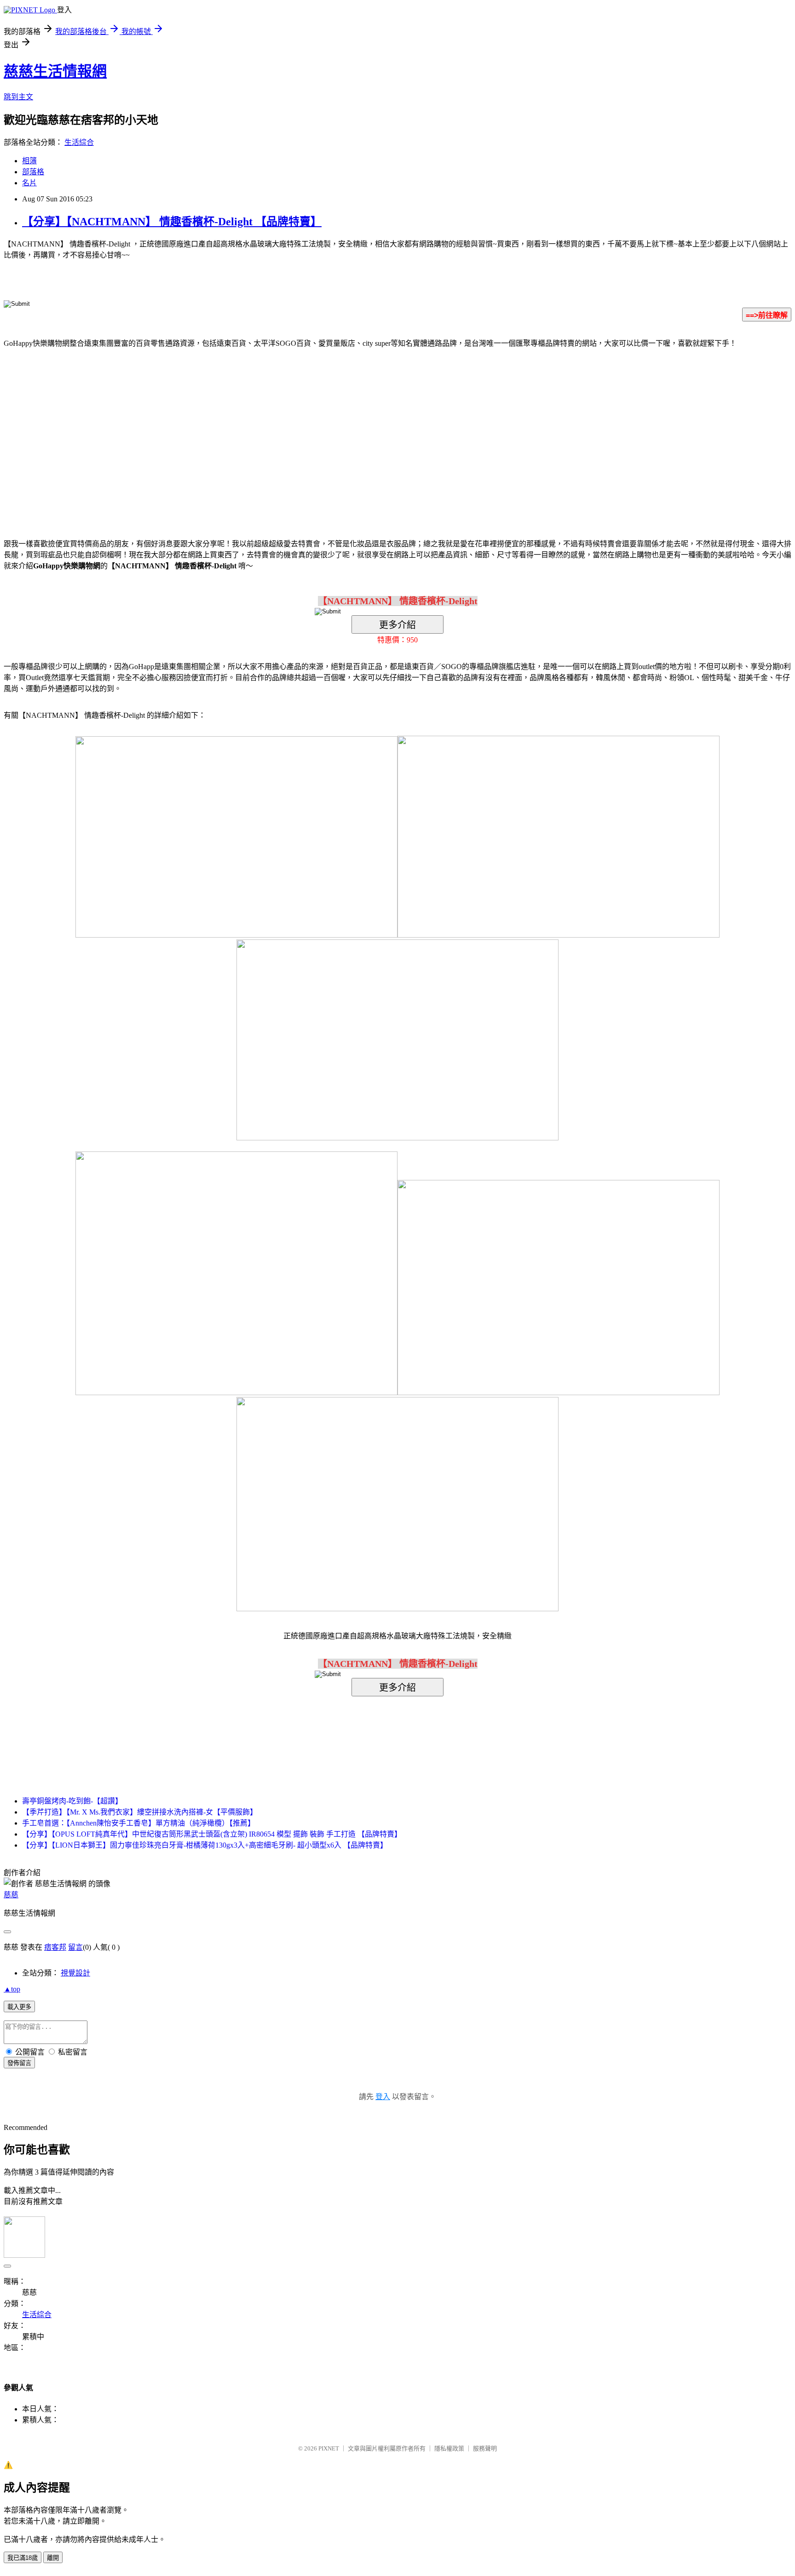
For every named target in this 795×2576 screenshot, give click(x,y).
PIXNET (329, 2448)
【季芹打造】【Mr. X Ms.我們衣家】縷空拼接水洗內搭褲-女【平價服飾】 (140, 1812)
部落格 (33, 172)
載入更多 (19, 2007)
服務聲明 (485, 2448)
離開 (53, 2558)
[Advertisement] (319, 429)
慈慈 (11, 1895)
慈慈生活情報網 (55, 71)
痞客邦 (55, 1947)
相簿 (29, 161)
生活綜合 (79, 142)
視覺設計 (75, 1973)
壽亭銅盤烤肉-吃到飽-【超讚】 (72, 1801)
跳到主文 (18, 97)
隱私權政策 (449, 2448)
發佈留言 (19, 2063)
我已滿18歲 (23, 2558)
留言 (75, 1947)
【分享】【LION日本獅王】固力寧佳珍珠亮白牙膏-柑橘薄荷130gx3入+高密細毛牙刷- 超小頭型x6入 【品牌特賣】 (205, 1845)
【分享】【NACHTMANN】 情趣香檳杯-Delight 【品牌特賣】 (172, 222)
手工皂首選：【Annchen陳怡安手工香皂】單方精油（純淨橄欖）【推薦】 (138, 1823)
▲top (12, 1989)
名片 (29, 183)
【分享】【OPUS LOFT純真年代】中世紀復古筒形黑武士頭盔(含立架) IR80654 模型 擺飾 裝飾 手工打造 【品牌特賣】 (212, 1834)
